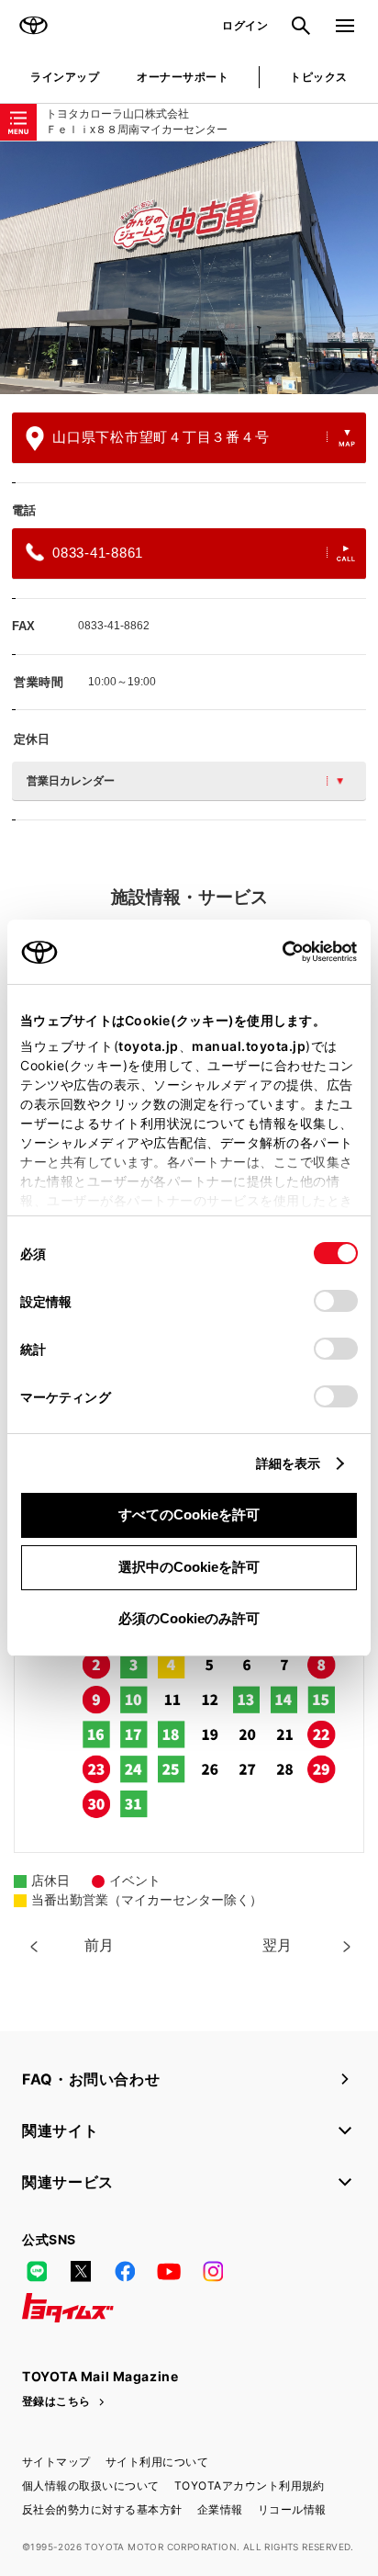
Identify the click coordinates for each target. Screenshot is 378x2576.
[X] (81, 2271)
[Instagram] (213, 2271)
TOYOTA (33, 26)
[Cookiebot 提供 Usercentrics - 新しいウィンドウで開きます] (277, 952)
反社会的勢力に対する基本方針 (102, 2509)
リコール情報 (292, 2509)
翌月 (277, 1945)
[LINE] (37, 2271)
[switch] (336, 1301)
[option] (189, 268)
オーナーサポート (183, 77)
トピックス (318, 77)
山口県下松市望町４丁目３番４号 (161, 437)
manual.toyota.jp (249, 1046)
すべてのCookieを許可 (189, 1514)
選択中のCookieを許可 (189, 1567)
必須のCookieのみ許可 (189, 1618)
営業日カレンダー (71, 781)
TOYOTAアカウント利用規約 (250, 2486)
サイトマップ (56, 2462)
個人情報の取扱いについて (91, 2486)
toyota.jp (149, 1046)
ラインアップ (65, 77)
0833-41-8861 (98, 553)
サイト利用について (157, 2462)
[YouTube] (169, 2271)
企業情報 (220, 2509)
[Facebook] (125, 2271)
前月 (99, 1945)
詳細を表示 (289, 1463)
